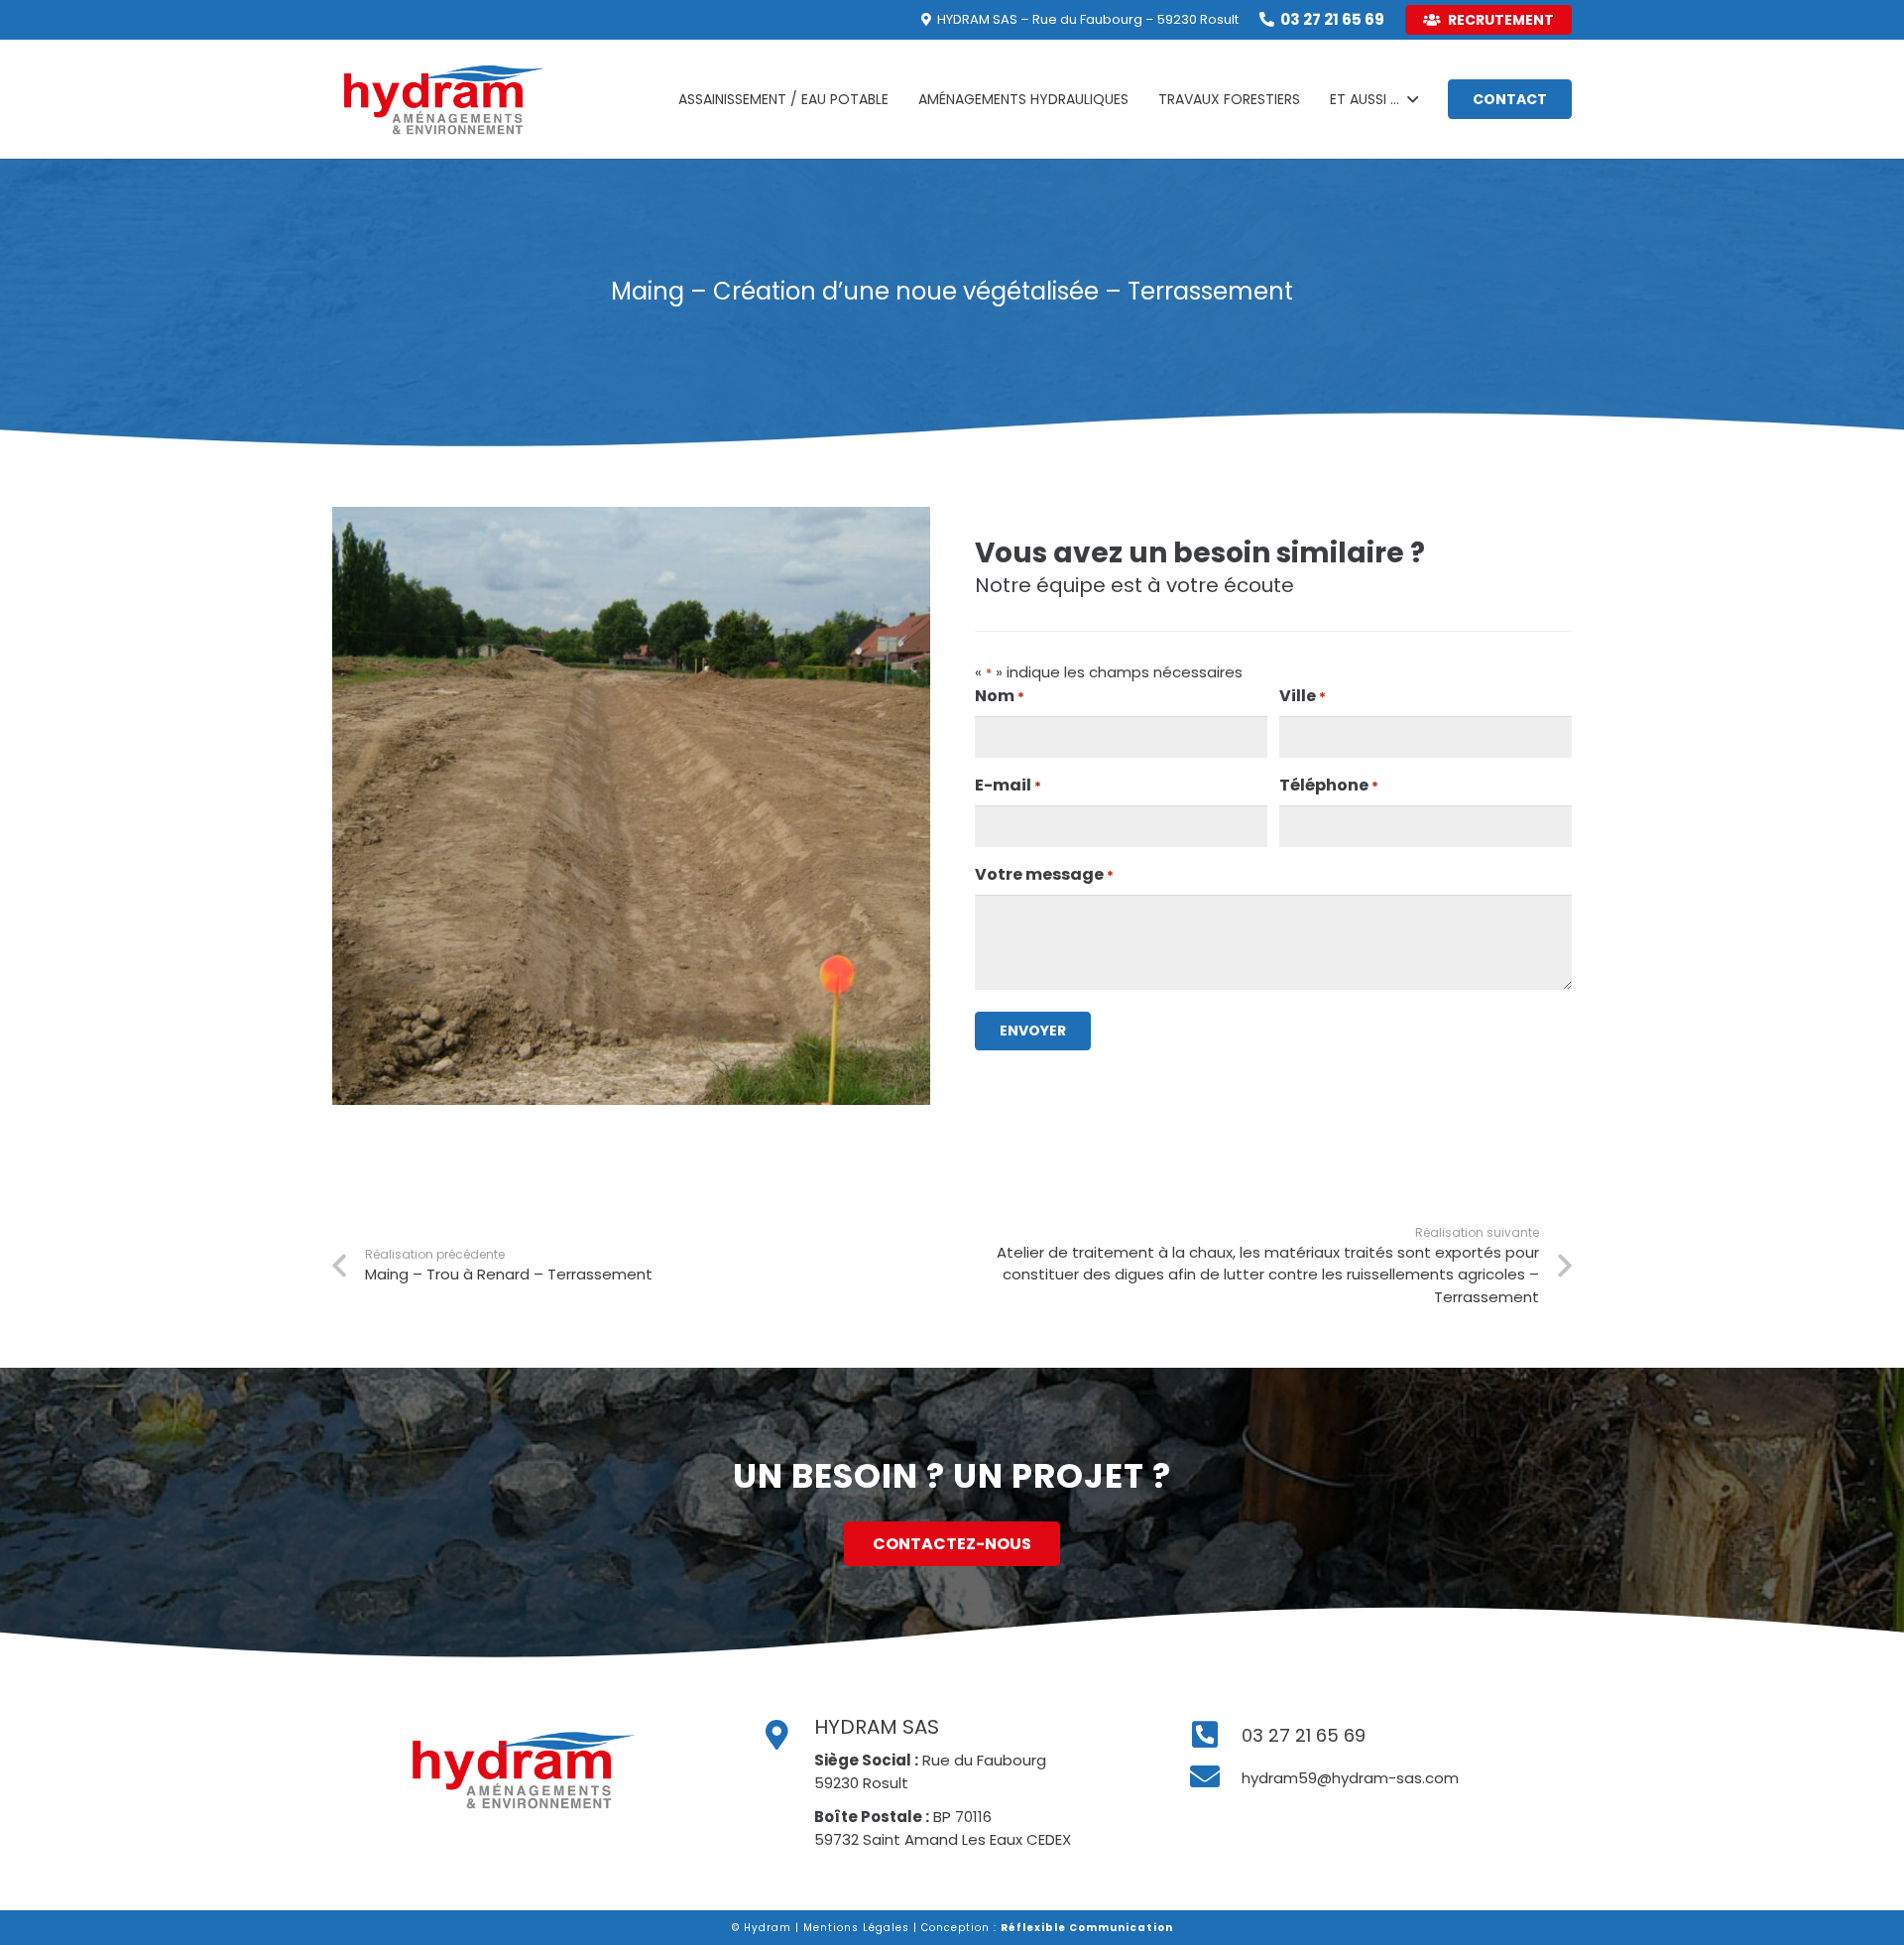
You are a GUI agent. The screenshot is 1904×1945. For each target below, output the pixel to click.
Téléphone (1329, 785)
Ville (1303, 696)
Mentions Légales (856, 1928)
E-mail (1008, 785)
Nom (1000, 696)
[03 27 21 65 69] (1215, 1736)
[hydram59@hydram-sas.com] (1215, 1777)
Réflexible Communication (1087, 1928)
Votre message (1044, 874)
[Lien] (444, 99)
